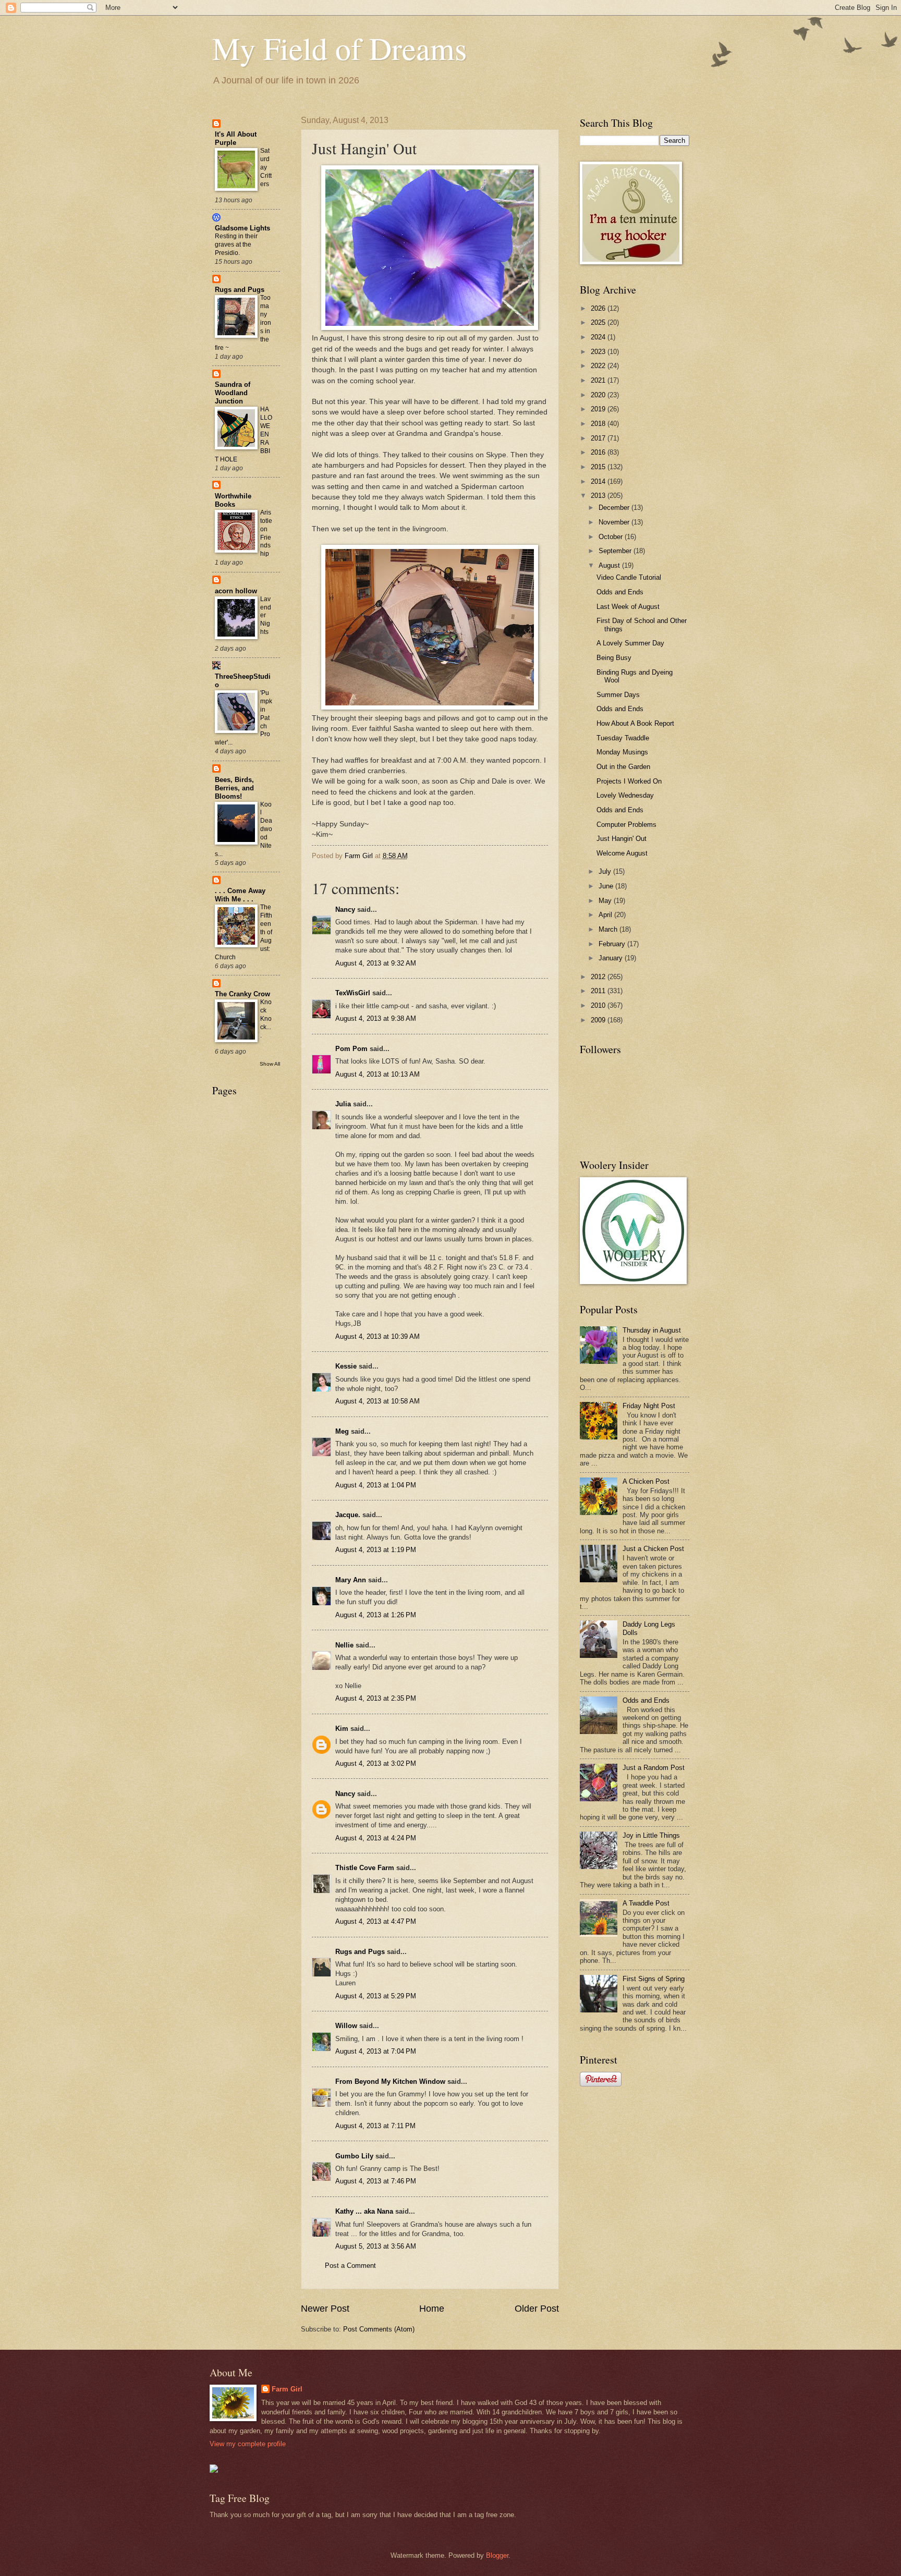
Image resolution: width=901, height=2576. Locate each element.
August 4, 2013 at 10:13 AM (378, 1074)
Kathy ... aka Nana (364, 2211)
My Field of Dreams (339, 48)
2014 (599, 481)
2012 (599, 977)
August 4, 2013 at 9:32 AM (376, 963)
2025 (599, 322)
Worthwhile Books (233, 500)
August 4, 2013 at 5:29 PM (376, 1996)
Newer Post (325, 2309)
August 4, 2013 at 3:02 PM (376, 1763)
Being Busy (614, 658)
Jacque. (348, 1515)
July (606, 871)
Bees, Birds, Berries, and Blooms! (234, 788)
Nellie (344, 1645)
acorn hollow (236, 591)
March (609, 929)
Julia (343, 1104)
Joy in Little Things (651, 1835)
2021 (599, 380)
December (615, 508)
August (610, 565)
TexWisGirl (353, 993)
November (615, 522)
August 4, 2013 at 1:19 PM (376, 1550)
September (616, 551)
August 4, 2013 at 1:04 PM (376, 1485)
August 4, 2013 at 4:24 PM (376, 1838)
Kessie (346, 1366)
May (606, 901)
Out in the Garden (623, 767)
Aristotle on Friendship (266, 533)
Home (432, 2309)
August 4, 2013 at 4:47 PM (376, 1921)
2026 (599, 308)
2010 (599, 1005)
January (612, 958)
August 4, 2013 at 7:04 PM (376, 2051)
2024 (599, 337)
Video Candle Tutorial (629, 577)
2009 (599, 1020)
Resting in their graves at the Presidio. (236, 245)
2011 (599, 991)
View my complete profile (248, 2444)
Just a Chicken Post (653, 1549)
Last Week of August (628, 607)
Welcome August (622, 853)
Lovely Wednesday (625, 795)
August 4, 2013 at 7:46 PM (376, 2181)
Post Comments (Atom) (379, 2329)
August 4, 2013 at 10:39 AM (378, 1336)
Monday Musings (622, 752)
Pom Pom (351, 1049)
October (612, 537)
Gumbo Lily (354, 2156)
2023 (599, 352)
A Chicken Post (646, 1481)
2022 (599, 366)
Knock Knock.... (266, 1019)
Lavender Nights (266, 616)
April (606, 915)
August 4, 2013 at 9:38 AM (376, 1018)
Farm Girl (287, 2389)
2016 (599, 452)
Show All (270, 1064)
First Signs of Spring (654, 1979)
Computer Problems (626, 825)
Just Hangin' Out (622, 839)
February (613, 944)
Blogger (497, 2555)
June (607, 886)
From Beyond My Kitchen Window (390, 2081)
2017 (599, 438)
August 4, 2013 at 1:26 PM (376, 1615)
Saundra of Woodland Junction (233, 393)
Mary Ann (352, 1580)
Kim (342, 1729)
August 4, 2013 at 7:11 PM (375, 2126)
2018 (599, 424)
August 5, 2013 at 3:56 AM (376, 2246)
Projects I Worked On (629, 781)
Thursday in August (652, 1330)
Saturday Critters (266, 167)
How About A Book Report (635, 723)
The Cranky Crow (242, 994)
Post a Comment (350, 2266)
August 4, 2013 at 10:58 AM (378, 1401)
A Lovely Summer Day (630, 643)
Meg (342, 1431)
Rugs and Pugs (360, 1952)
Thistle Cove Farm (365, 1868)
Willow (346, 2026)
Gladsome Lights (242, 228)
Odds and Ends (620, 592)
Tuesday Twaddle (623, 738)
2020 (599, 395)
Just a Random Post (654, 1768)
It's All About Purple (236, 138)
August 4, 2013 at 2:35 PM (376, 1698)
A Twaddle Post (646, 1903)
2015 (599, 467)
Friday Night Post (649, 1406)
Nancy (345, 909)
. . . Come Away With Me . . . (240, 895)
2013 (599, 496)
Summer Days (618, 695)
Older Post (537, 2309)
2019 (599, 409)
